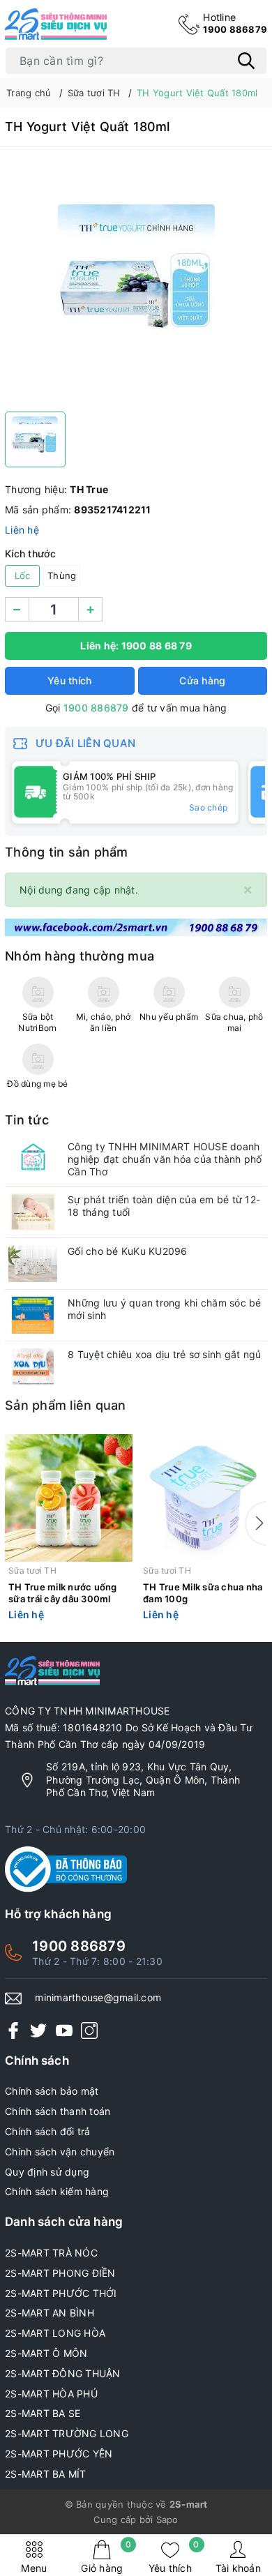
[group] (136, 283)
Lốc (23, 575)
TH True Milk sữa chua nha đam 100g (203, 1593)
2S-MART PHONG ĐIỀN (60, 2273)
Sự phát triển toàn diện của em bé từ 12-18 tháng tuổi (164, 1206)
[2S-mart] (136, 926)
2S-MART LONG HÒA (55, 2333)
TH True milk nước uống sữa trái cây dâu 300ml (63, 1593)
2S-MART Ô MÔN (46, 2353)
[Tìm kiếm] (246, 61)
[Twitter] (38, 2029)
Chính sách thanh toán (58, 2111)
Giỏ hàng (106, 2557)
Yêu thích (174, 2557)
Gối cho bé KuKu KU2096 (128, 1251)
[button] (257, 1523)
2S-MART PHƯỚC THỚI (61, 2293)
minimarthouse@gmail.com (98, 1997)
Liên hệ (22, 530)
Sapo (167, 2519)
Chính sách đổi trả (48, 2131)
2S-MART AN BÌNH (50, 2313)
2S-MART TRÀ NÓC (51, 2253)
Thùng (62, 575)
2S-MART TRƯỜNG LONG (67, 2433)
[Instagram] (89, 2029)
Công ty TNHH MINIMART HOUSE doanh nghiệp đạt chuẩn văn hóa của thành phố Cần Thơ (165, 1159)
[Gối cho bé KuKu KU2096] (33, 1264)
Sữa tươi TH (32, 1571)
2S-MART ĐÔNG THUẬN (63, 2373)
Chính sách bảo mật (52, 2091)
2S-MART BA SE (43, 2413)
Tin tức (27, 1120)
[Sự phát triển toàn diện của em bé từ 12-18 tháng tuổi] (33, 1212)
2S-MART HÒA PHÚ (51, 2394)
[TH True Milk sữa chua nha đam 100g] (203, 1498)
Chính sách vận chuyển (60, 2152)
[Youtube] (64, 2029)
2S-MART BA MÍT (46, 2474)
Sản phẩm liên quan (66, 1405)
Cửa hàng (202, 680)
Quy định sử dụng (47, 2172)
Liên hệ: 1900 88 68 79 (136, 646)
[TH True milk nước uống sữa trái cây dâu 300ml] (69, 1498)
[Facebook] (13, 2029)
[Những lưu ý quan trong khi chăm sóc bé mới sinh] (33, 1315)
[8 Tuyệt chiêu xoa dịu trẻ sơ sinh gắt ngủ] (33, 1367)
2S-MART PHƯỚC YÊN (59, 2454)
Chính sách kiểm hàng (57, 2191)
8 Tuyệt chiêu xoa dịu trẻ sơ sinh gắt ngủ (164, 1354)
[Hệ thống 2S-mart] (56, 24)
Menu (34, 2568)
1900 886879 (235, 23)
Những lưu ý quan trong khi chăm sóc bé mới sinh (165, 1309)
